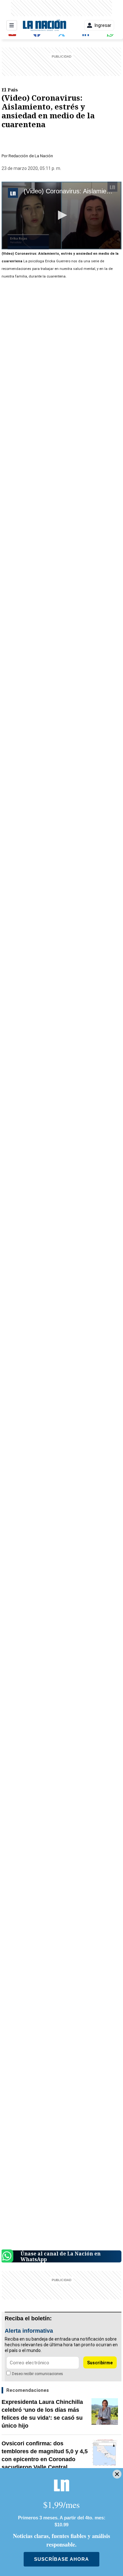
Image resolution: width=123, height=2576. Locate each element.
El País (10, 90)
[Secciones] (12, 25)
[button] (61, 215)
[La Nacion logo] (44, 25)
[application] (61, 215)
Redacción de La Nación (31, 156)
